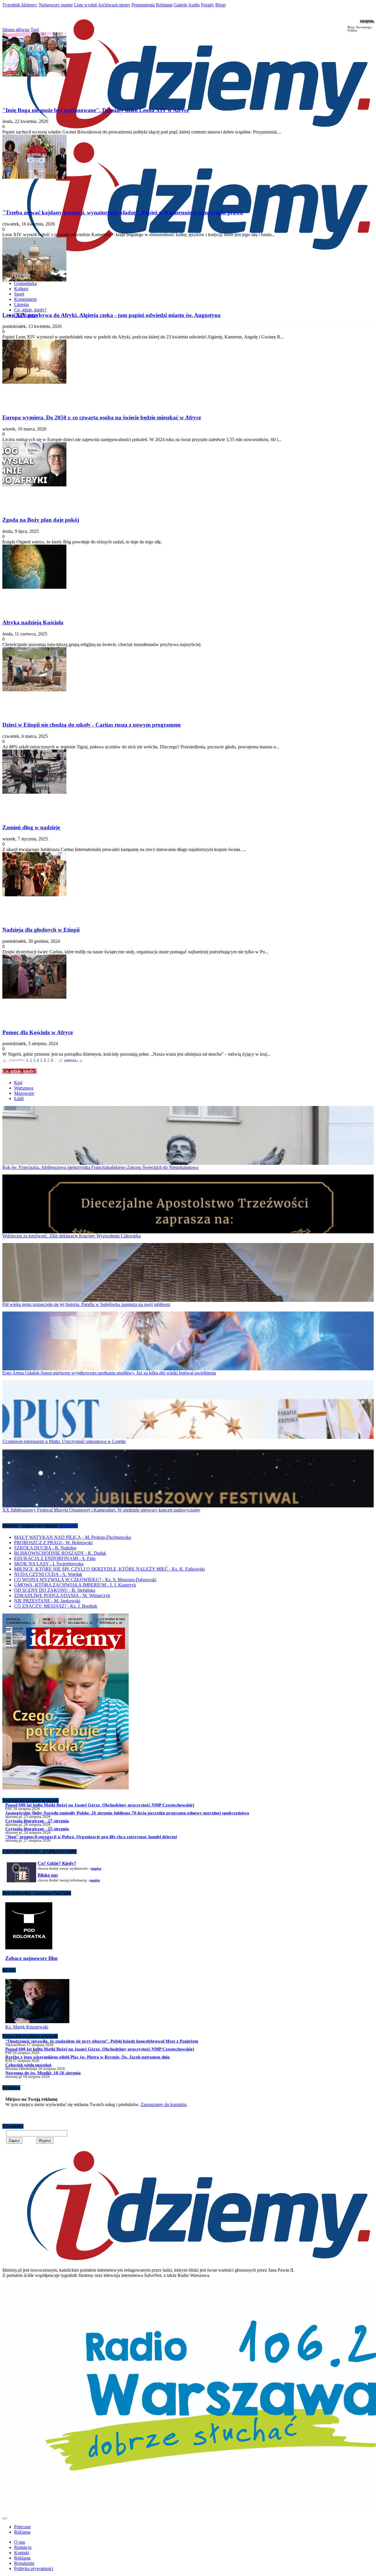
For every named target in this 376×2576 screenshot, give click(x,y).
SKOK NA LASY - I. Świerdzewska (49, 1564)
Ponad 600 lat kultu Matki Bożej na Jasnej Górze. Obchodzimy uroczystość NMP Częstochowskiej (100, 1805)
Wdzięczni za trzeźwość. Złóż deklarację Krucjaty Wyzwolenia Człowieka (72, 1236)
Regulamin (24, 2563)
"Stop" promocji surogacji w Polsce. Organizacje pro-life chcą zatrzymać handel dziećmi (91, 1837)
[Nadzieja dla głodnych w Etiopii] (188, 887)
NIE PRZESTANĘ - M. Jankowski (47, 1601)
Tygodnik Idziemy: (20, 5)
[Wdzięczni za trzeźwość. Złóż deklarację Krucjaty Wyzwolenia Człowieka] (188, 1204)
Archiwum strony (114, 5)
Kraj (18, 1083)
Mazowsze (24, 1093)
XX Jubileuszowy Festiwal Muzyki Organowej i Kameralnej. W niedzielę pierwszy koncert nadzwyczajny (101, 1510)
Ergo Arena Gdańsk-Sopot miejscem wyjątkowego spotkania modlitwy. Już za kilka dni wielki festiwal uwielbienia (109, 1373)
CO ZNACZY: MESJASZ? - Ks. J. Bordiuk (56, 1606)
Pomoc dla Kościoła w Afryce (38, 1032)
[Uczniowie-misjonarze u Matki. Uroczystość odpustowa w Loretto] (188, 1409)
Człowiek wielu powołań (28, 2065)
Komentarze (25, 299)
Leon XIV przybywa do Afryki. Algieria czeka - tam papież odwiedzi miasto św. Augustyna (111, 315)
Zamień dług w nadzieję (31, 827)
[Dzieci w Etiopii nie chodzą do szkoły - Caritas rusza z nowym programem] (188, 682)
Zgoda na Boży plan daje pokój (41, 520)
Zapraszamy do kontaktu (164, 2104)
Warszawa (24, 1088)
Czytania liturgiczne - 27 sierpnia (37, 1821)
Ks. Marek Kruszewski (27, 2027)
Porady (208, 5)
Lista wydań (85, 5)
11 (61, 1060)
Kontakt (22, 2553)
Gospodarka (25, 283)
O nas (20, 2542)
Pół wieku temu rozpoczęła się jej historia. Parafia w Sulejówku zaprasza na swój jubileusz (86, 1304)
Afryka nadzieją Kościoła (33, 622)
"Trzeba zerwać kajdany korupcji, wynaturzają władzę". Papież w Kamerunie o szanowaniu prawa (123, 212)
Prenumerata (143, 5)
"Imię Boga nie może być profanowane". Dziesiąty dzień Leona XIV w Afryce (96, 110)
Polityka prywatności (34, 2569)
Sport (19, 294)
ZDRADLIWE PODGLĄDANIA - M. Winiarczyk (62, 1595)
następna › (71, 1060)
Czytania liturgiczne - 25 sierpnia (37, 1829)
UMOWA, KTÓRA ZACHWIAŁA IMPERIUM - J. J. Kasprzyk (75, 1585)
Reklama (164, 5)
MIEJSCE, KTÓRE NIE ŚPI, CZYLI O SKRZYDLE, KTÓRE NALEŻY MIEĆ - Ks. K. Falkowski (109, 1569)
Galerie (180, 5)
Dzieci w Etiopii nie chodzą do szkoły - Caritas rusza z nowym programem (92, 725)
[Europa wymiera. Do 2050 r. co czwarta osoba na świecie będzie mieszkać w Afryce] (188, 374)
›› (81, 1060)
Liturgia (21, 305)
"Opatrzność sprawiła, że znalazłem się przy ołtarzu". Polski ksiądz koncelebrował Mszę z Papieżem (102, 2041)
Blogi (220, 5)
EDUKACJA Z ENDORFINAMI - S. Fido (55, 1558)
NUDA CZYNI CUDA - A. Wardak (48, 1574)
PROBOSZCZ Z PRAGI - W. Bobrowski (53, 1543)
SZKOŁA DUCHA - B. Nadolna (45, 1548)
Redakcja (23, 2547)
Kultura (21, 289)
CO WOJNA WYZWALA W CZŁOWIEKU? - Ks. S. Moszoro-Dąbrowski (85, 1580)
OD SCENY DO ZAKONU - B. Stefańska (55, 1590)
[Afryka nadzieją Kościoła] (188, 579)
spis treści (68, 1526)
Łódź (19, 1098)
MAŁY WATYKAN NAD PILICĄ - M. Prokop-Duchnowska (73, 1537)
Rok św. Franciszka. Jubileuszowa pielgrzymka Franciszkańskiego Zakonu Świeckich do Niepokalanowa (100, 1167)
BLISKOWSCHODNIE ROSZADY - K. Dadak (60, 1553)
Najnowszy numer (56, 5)
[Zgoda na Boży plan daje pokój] (188, 477)
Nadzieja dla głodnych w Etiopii (41, 930)
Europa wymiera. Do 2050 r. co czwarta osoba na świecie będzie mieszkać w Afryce (102, 417)
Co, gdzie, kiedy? (30, 310)
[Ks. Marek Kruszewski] (37, 2022)
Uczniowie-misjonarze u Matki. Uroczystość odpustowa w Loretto (64, 1441)
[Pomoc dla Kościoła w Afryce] (188, 989)
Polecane (22, 2527)
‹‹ (4, 1060)
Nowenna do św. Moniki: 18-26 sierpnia (43, 2073)
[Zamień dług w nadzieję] (188, 784)
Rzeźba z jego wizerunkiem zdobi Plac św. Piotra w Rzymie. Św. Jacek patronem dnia (88, 2057)
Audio (194, 5)
